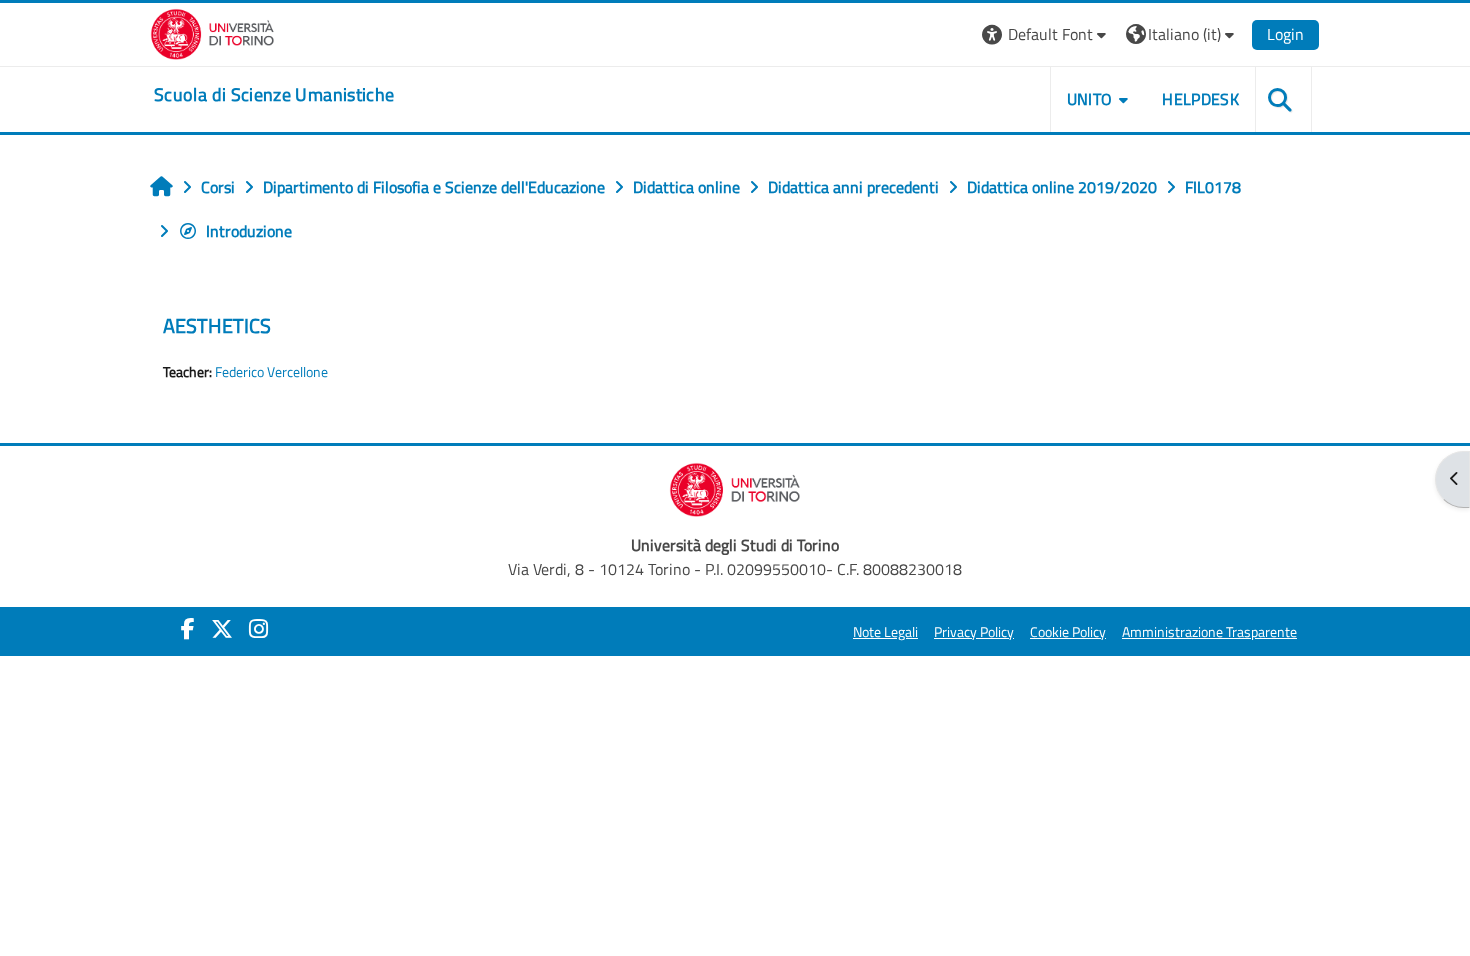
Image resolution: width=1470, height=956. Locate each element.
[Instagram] (258, 629)
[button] (1046, 34)
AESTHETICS (217, 325)
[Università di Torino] (212, 32)
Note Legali (885, 632)
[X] (222, 629)
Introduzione (249, 231)
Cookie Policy (1068, 632)
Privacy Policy (974, 632)
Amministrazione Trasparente (1209, 632)
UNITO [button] (1090, 99)
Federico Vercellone (271, 372)
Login (1285, 34)
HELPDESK (1200, 99)
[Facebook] (188, 629)
